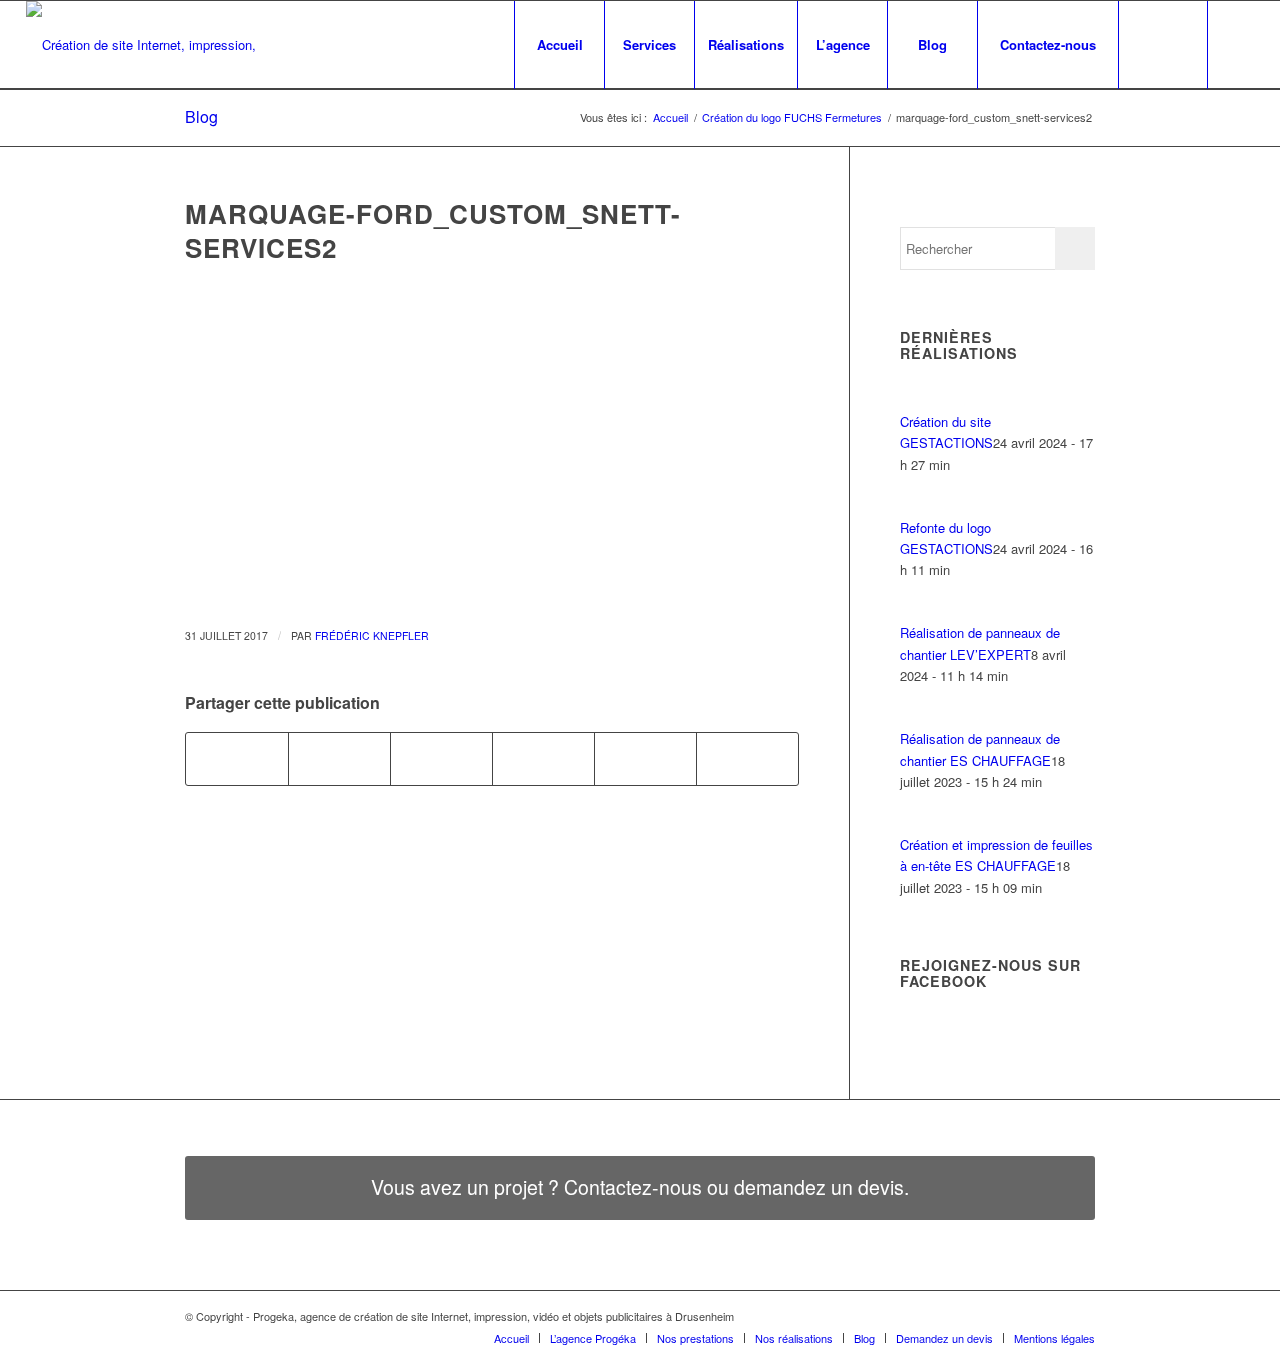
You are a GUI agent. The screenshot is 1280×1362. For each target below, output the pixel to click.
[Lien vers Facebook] (1239, 44)
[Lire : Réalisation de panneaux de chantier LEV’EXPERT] (918, 611)
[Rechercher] (1163, 45)
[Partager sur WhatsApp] (543, 759)
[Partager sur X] (339, 759)
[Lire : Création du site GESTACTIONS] (918, 399)
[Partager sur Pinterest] (645, 759)
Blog (201, 116)
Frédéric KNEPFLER (372, 635)
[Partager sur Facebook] (237, 759)
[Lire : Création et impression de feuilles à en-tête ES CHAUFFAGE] (918, 823)
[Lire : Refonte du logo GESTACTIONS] (918, 505)
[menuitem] (559, 45)
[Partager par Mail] (747, 759)
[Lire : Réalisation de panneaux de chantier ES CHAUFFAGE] (918, 717)
